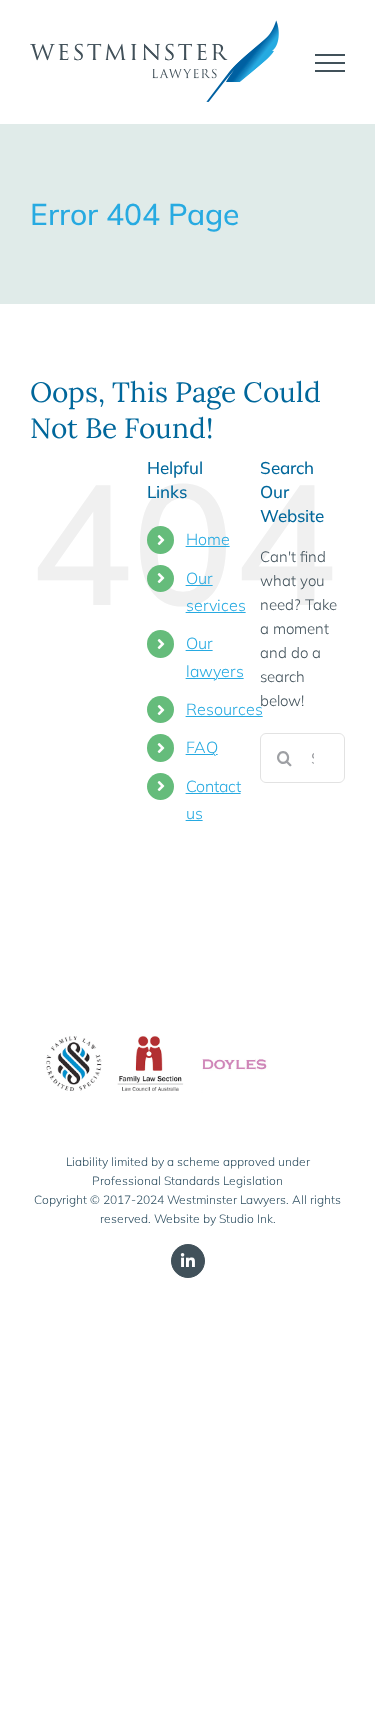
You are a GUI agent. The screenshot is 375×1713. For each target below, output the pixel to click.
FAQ (202, 747)
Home (208, 539)
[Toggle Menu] (330, 63)
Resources (224, 709)
